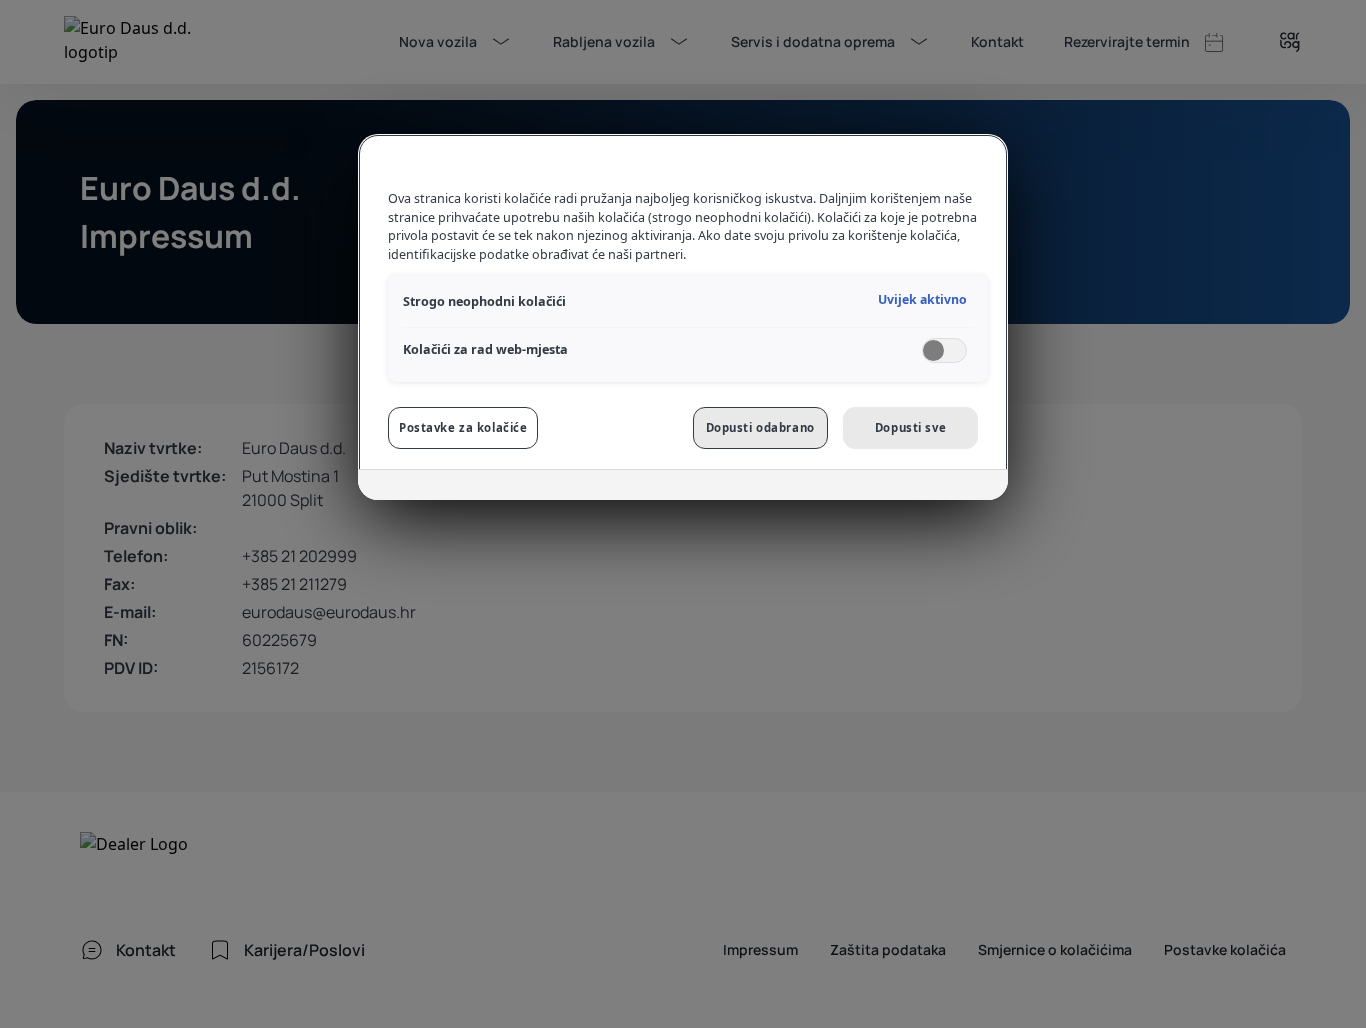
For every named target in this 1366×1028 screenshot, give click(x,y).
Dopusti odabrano (760, 427)
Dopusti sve (910, 427)
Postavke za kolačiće (463, 427)
